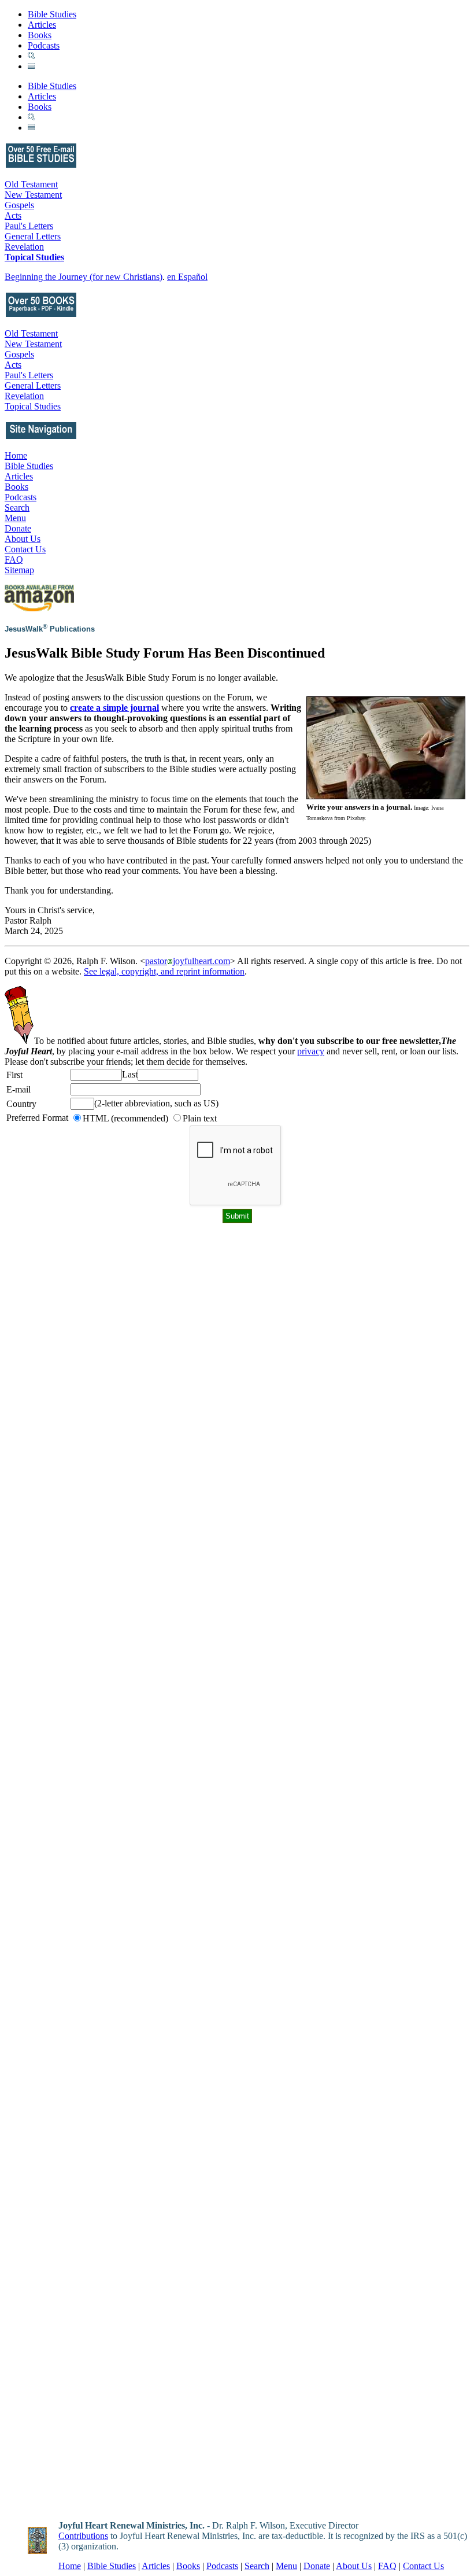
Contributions (83, 2536)
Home (16, 455)
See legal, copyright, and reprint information (164, 971)
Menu (15, 518)
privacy (311, 1051)
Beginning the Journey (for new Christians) (84, 277)
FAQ (14, 560)
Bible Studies (52, 14)
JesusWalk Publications (50, 629)
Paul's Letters (29, 226)
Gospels (19, 205)
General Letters (33, 236)
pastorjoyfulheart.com (188, 961)
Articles (42, 25)
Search (17, 508)
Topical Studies (34, 257)
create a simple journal (114, 708)
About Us (23, 539)
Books (40, 35)
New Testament (33, 195)
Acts (13, 215)
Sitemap (19, 570)
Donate (18, 528)
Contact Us (25, 549)
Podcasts (44, 45)
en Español (187, 277)
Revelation (24, 247)
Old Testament (31, 184)
